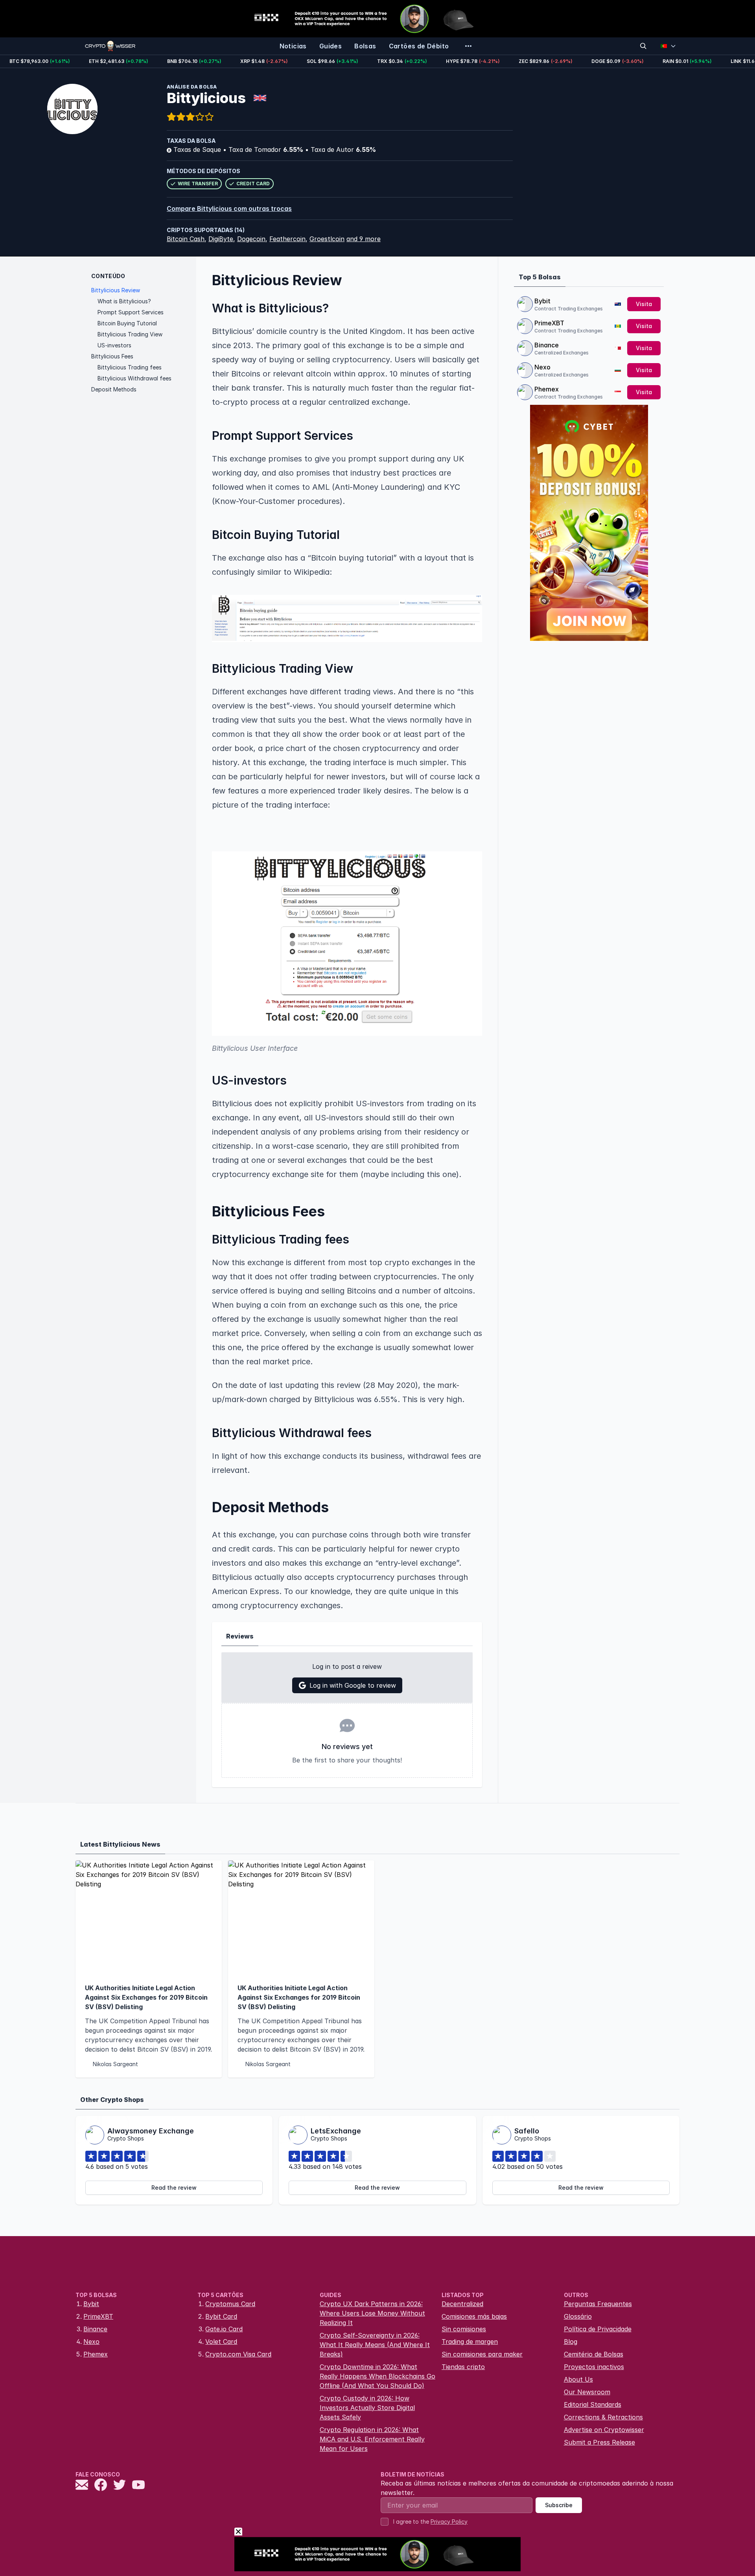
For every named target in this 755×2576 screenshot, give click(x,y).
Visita (644, 304)
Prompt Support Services (131, 312)
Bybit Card (221, 2316)
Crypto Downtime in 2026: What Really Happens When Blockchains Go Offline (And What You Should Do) (377, 2376)
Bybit (542, 301)
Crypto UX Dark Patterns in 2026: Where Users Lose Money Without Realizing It (372, 2313)
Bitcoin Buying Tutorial (127, 323)
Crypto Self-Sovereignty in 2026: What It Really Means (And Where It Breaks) (375, 2345)
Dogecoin (251, 239)
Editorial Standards (593, 2404)
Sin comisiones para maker (482, 2354)
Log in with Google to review (353, 1685)
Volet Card (221, 2342)
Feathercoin (287, 239)
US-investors (114, 345)
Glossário (578, 2316)
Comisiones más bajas (474, 2316)
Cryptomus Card (230, 2304)
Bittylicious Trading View (130, 334)
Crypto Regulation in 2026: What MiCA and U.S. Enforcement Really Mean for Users (372, 2439)
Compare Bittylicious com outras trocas (229, 209)
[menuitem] (293, 46)
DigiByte (221, 239)
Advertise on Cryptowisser (604, 2430)
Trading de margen (470, 2342)
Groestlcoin (327, 239)
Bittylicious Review (116, 290)
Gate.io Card (224, 2329)
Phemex (547, 389)
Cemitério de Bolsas (594, 2354)
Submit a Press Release (599, 2442)
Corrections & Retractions (603, 2417)
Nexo (542, 367)
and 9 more (364, 239)
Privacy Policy (449, 2522)
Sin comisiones (464, 2329)
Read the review (174, 2188)
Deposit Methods (114, 389)
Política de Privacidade (598, 2329)
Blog (571, 2342)
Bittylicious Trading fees (130, 367)
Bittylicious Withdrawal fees (134, 378)
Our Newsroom (587, 2392)
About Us (578, 2379)
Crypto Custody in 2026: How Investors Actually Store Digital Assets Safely (367, 2408)
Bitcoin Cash (186, 239)
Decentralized (462, 2304)
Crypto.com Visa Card (238, 2354)
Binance (547, 345)
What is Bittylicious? (124, 301)
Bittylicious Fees (112, 356)
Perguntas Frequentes (598, 2304)
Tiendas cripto (463, 2367)
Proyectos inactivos (594, 2367)
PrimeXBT (549, 323)
